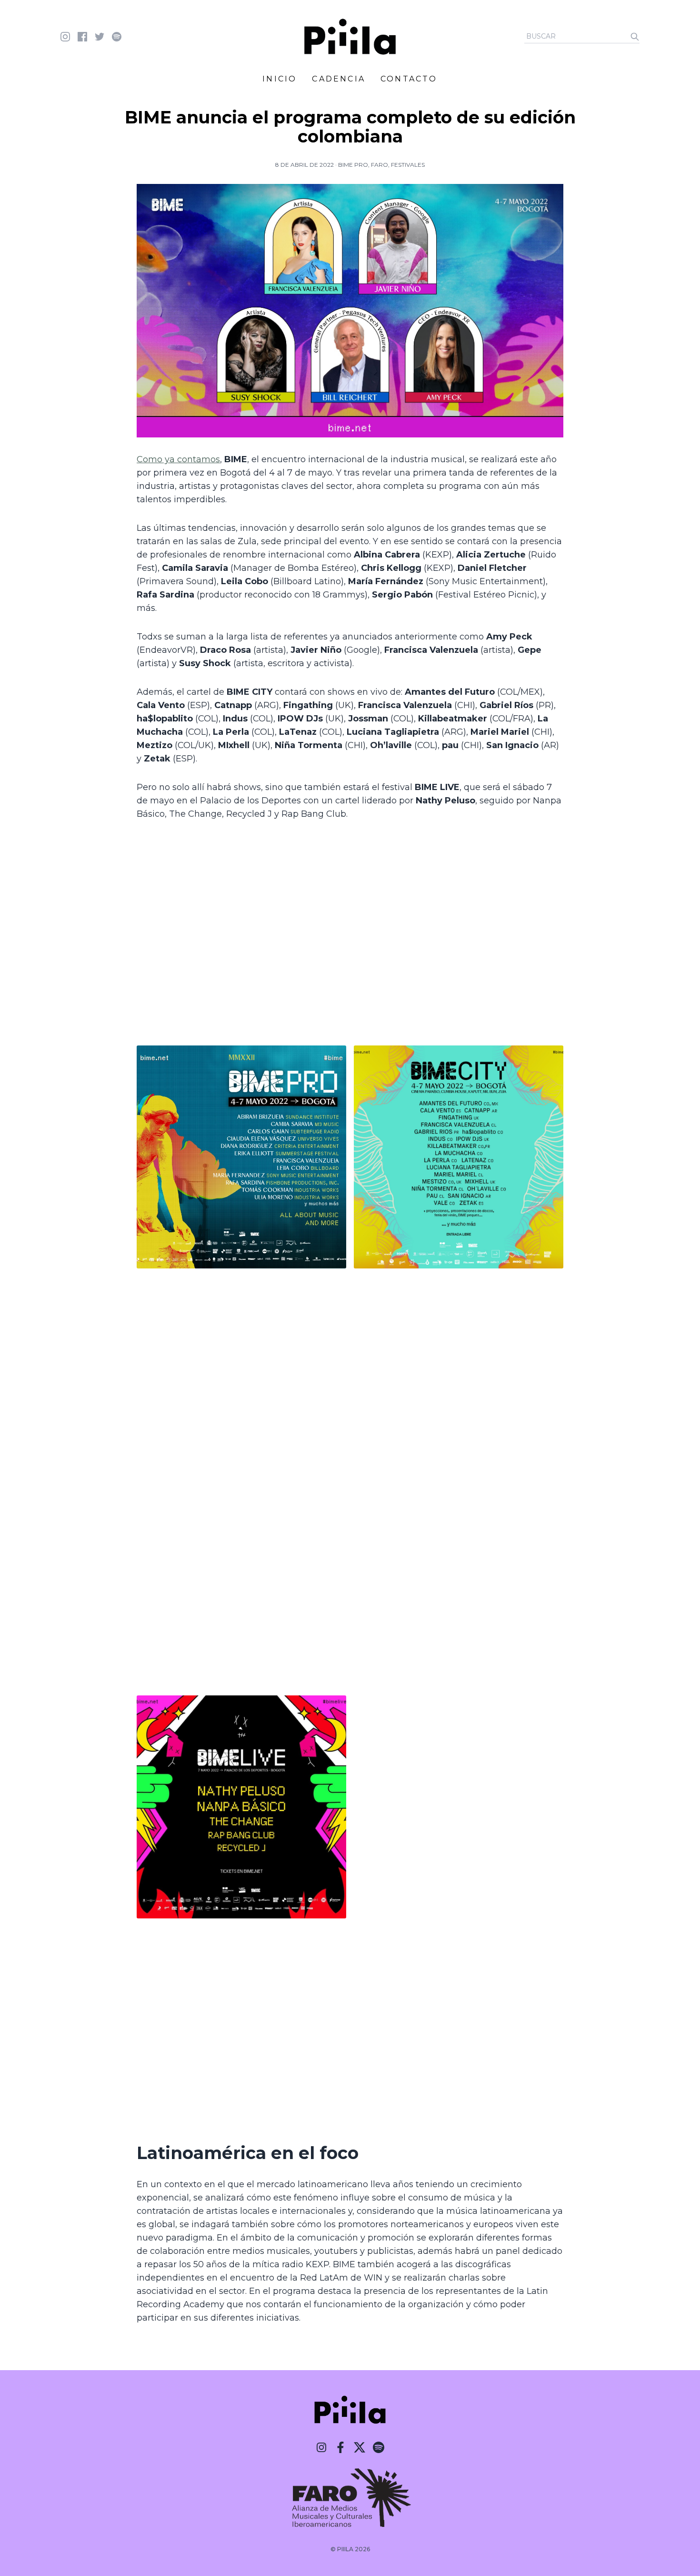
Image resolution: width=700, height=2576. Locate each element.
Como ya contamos (178, 459)
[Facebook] (340, 2447)
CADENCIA (339, 79)
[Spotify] (379, 2447)
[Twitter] (360, 2447)
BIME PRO (353, 165)
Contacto (409, 79)
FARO (380, 165)
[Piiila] (350, 37)
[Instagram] (321, 2447)
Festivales (408, 165)
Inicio (280, 79)
